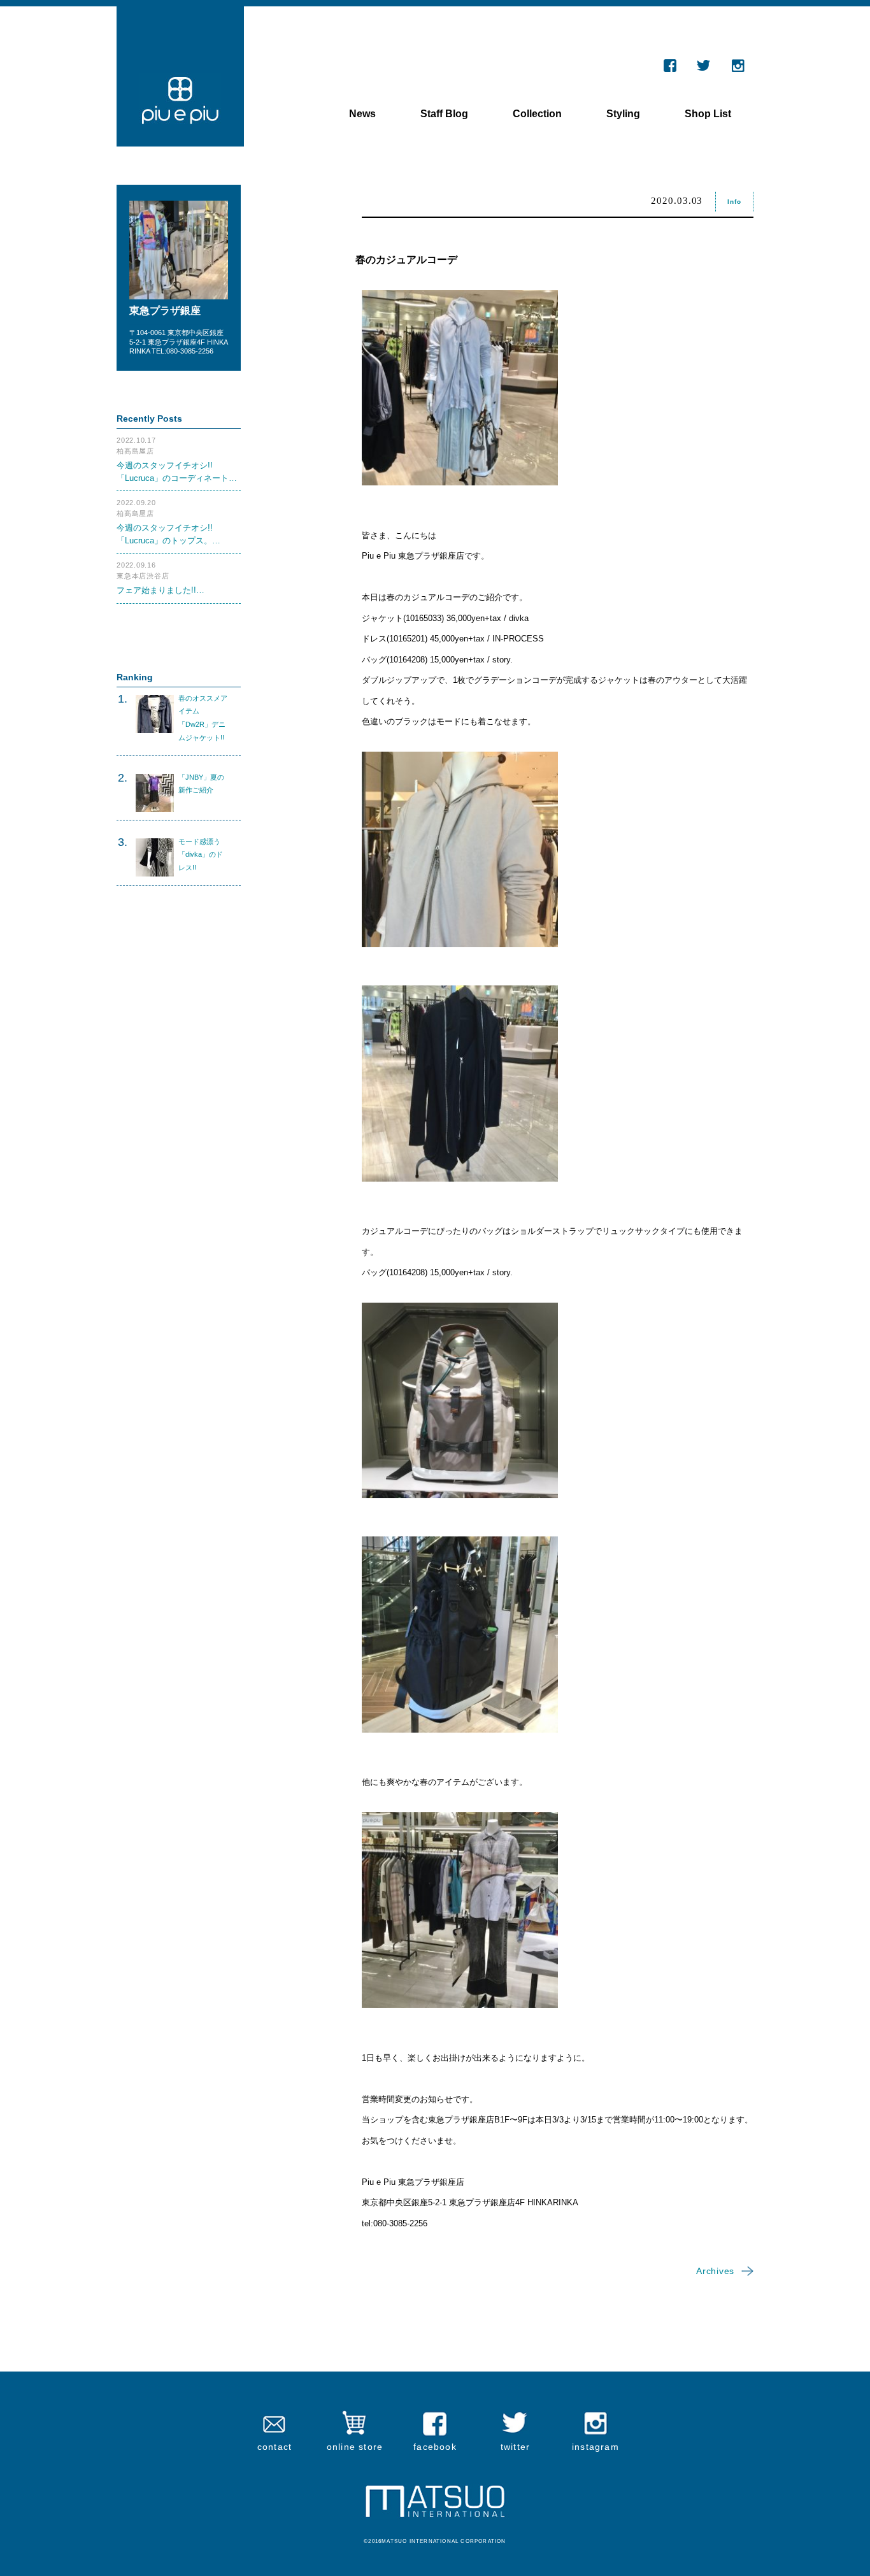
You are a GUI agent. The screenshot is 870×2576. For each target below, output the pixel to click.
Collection (537, 114)
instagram (595, 2447)
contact (275, 2447)
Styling (623, 114)
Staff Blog (444, 114)
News (362, 114)
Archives (715, 2271)
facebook (435, 2447)
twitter (515, 2447)
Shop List (708, 114)
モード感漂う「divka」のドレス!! (201, 855)
